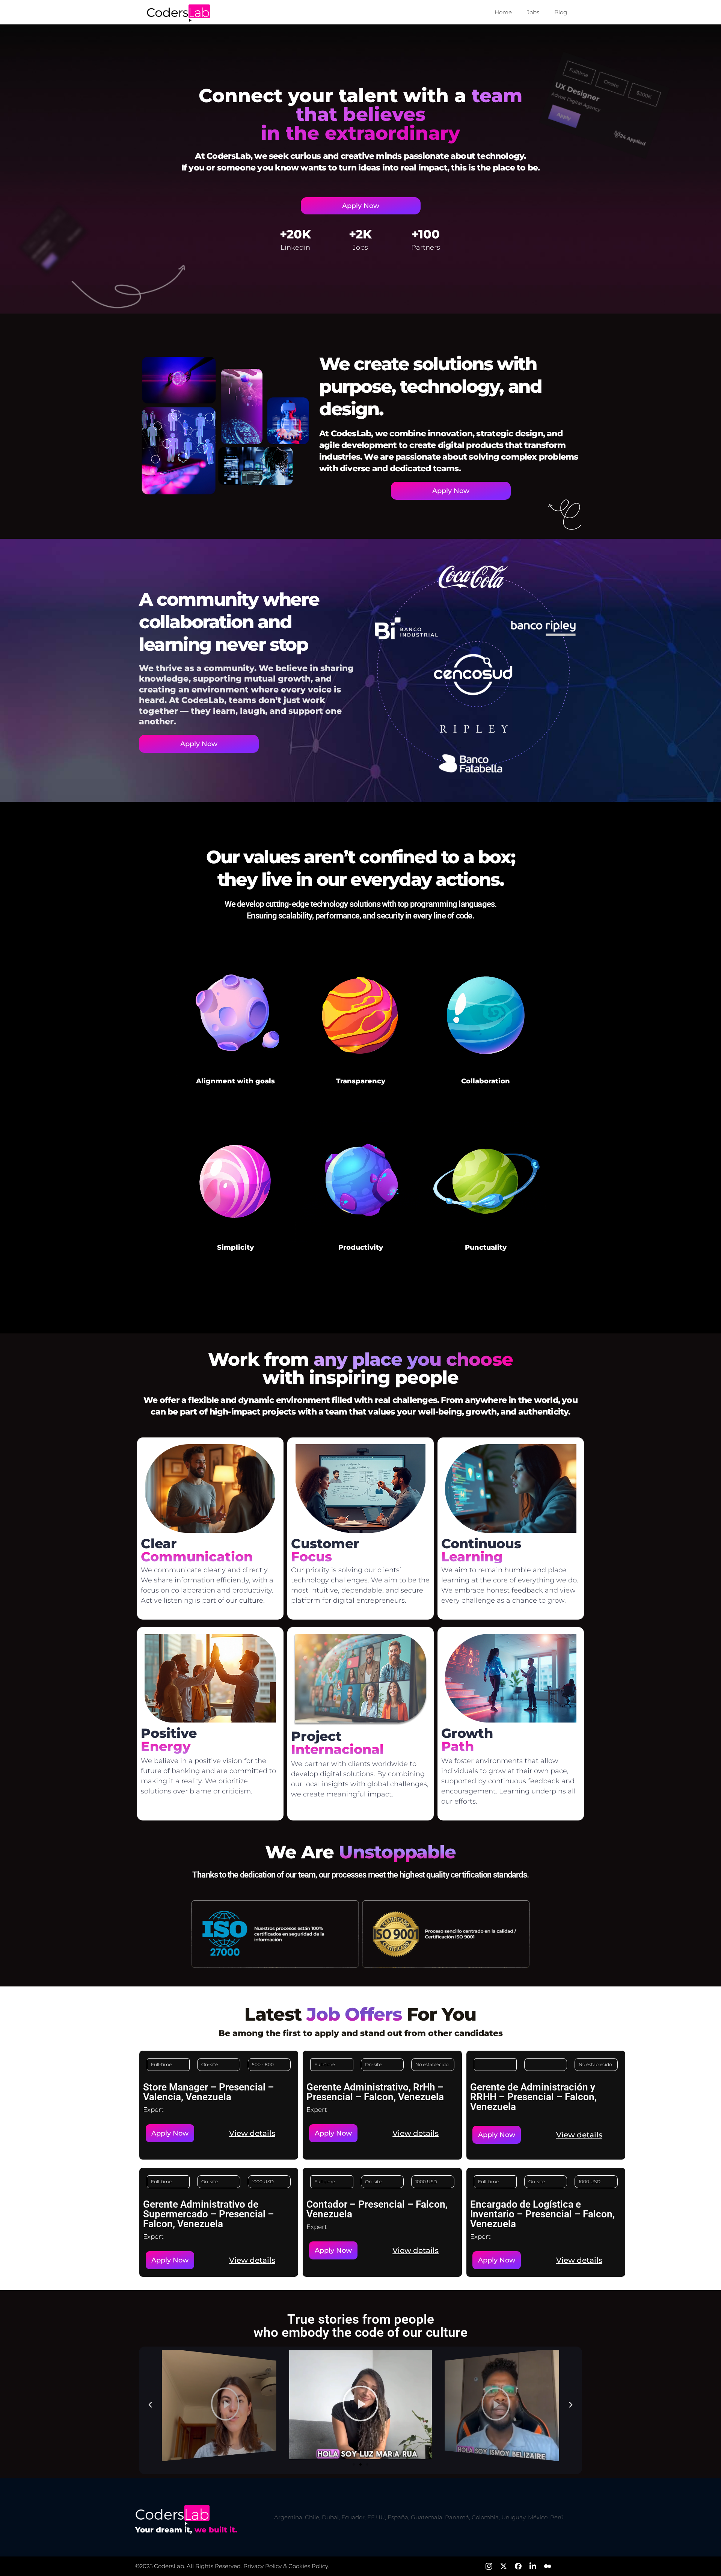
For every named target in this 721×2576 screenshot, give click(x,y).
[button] (497, 2135)
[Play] (219, 2404)
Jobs (533, 12)
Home (503, 12)
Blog (561, 12)
